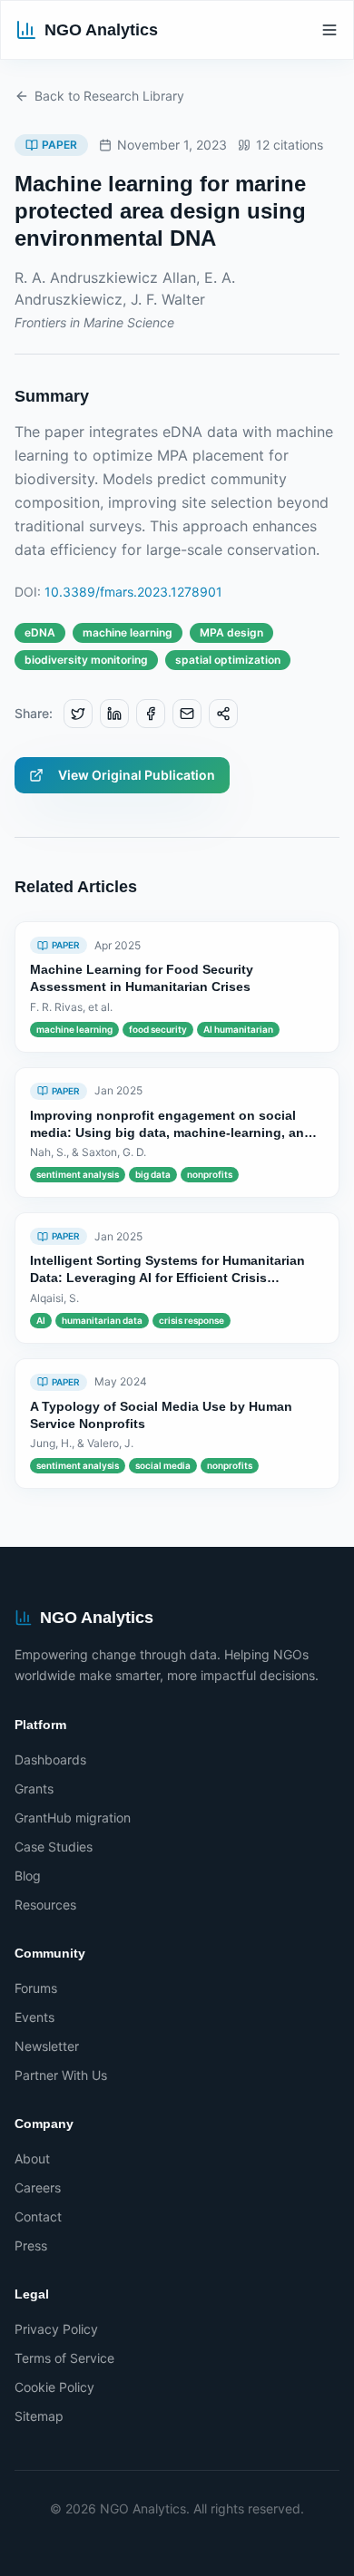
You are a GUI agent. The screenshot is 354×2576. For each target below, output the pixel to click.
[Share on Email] (187, 714)
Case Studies (54, 1847)
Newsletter (47, 2046)
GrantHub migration (73, 1818)
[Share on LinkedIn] (114, 714)
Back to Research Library (109, 96)
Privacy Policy (56, 2329)
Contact (38, 2216)
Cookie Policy (54, 2387)
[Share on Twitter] (78, 714)
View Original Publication (137, 775)
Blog (28, 1876)
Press (31, 2245)
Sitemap (39, 2416)
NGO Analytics (101, 30)
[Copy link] (223, 714)
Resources (45, 1905)
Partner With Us (61, 2075)
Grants (34, 1789)
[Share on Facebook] (151, 714)
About (32, 2158)
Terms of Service (64, 2358)
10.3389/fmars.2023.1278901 (133, 592)
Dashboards (50, 1759)
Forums (36, 1988)
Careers (38, 2187)
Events (34, 2017)
